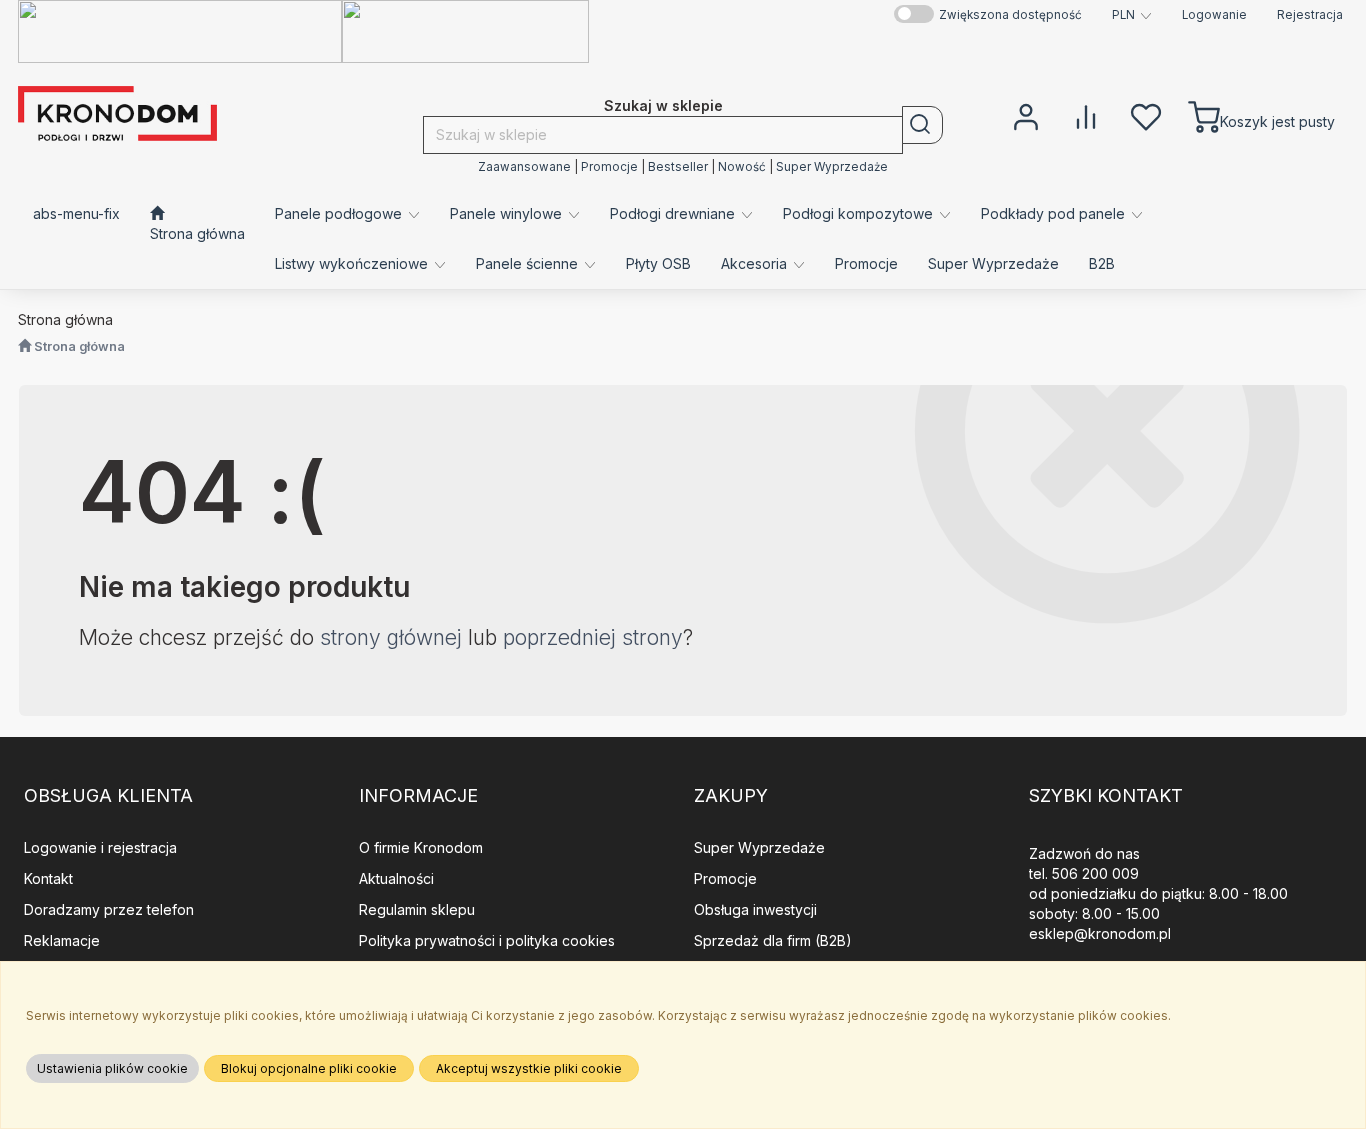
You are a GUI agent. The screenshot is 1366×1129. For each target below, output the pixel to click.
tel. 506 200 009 (1084, 873)
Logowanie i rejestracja (100, 847)
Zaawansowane (524, 167)
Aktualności (396, 878)
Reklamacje (62, 940)
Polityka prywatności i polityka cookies (487, 940)
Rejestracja (1310, 15)
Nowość (742, 167)
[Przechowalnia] (1146, 115)
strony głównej (391, 637)
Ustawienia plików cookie (112, 1068)
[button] (1132, 15)
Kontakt (48, 878)
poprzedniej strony (593, 637)
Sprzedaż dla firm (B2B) (773, 940)
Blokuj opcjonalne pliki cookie (309, 1068)
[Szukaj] (922, 125)
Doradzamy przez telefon (109, 909)
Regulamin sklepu (417, 909)
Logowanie (1214, 15)
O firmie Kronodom (421, 847)
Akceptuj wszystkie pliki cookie (529, 1068)
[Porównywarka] (1086, 115)
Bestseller (678, 167)
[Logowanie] (1026, 115)
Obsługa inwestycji (755, 909)
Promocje (609, 167)
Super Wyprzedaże (832, 167)
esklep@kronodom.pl (1100, 933)
